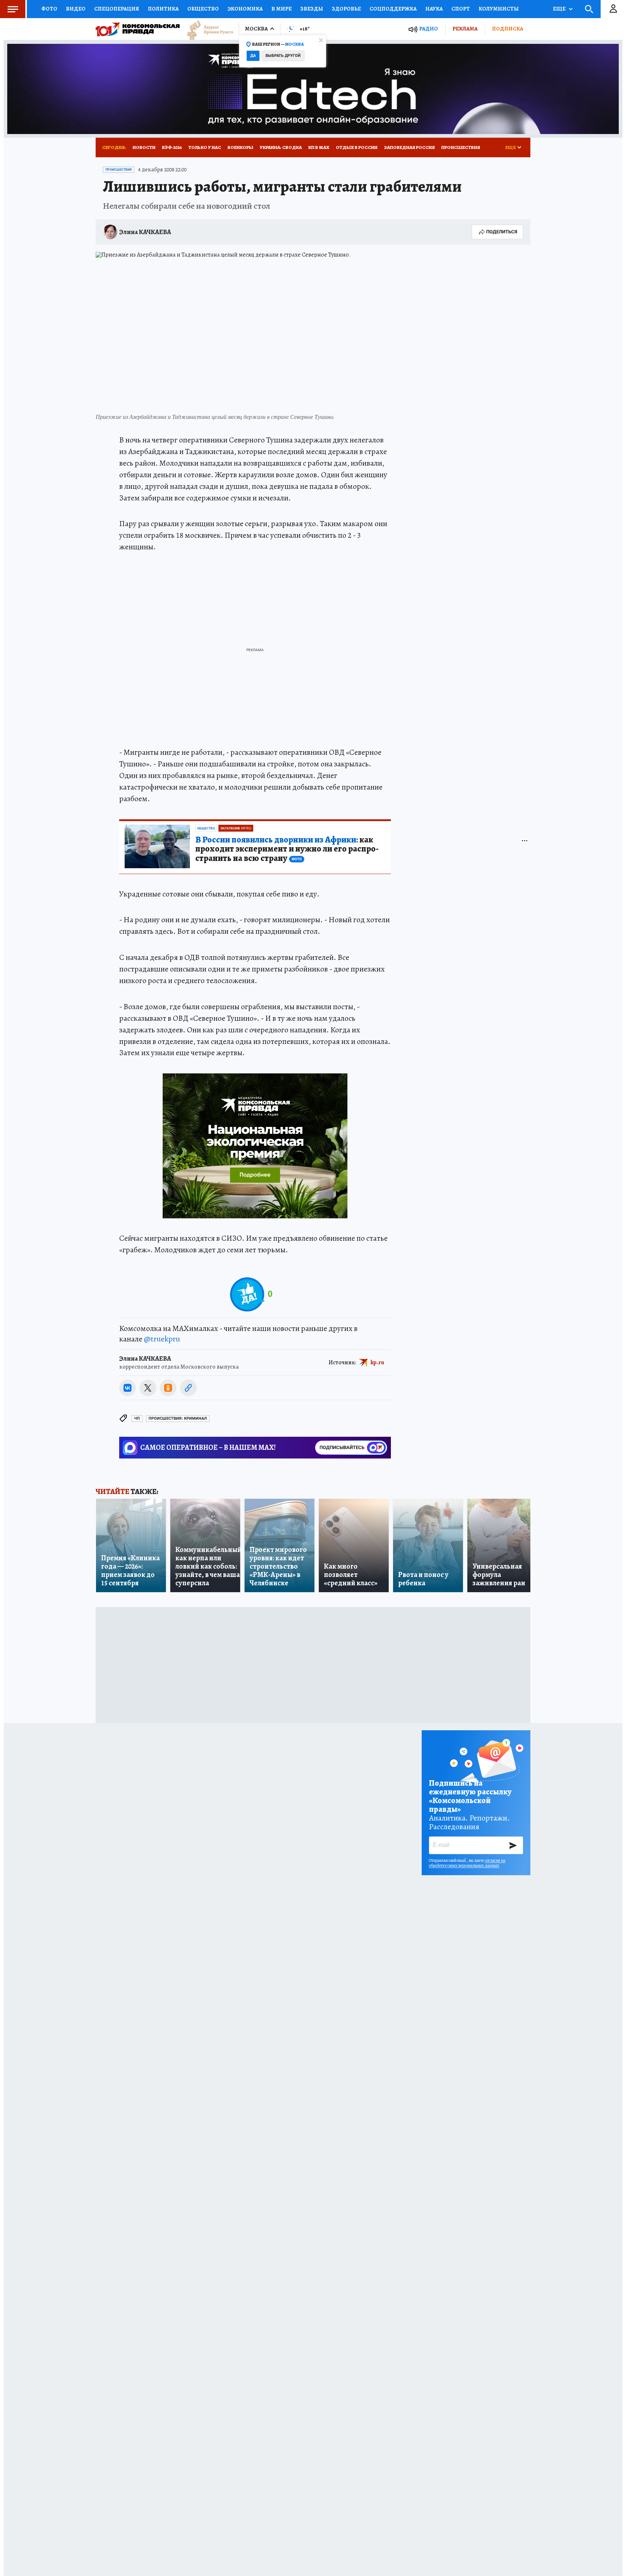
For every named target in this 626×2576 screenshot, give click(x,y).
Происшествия (461, 147)
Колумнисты (499, 9)
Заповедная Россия (409, 147)
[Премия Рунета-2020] (206, 29)
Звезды (312, 9)
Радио (429, 29)
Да (253, 56)
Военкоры (240, 147)
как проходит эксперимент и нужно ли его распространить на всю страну (287, 849)
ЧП (137, 1418)
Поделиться (502, 232)
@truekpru (162, 1339)
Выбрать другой (283, 56)
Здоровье (346, 9)
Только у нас (205, 147)
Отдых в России (357, 147)
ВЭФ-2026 (172, 147)
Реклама (465, 29)
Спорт (461, 9)
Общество (203, 9)
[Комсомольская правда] (138, 29)
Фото (49, 9)
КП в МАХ (319, 147)
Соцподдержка (393, 9)
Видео (76, 9)
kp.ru (377, 1362)
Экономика (245, 9)
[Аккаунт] (613, 9)
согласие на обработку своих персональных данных (467, 1863)
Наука (434, 9)
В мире (281, 9)
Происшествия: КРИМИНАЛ (178, 1418)
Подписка (508, 29)
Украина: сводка (281, 147)
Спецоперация (117, 9)
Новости (144, 147)
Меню (13, 9)
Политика (163, 9)
